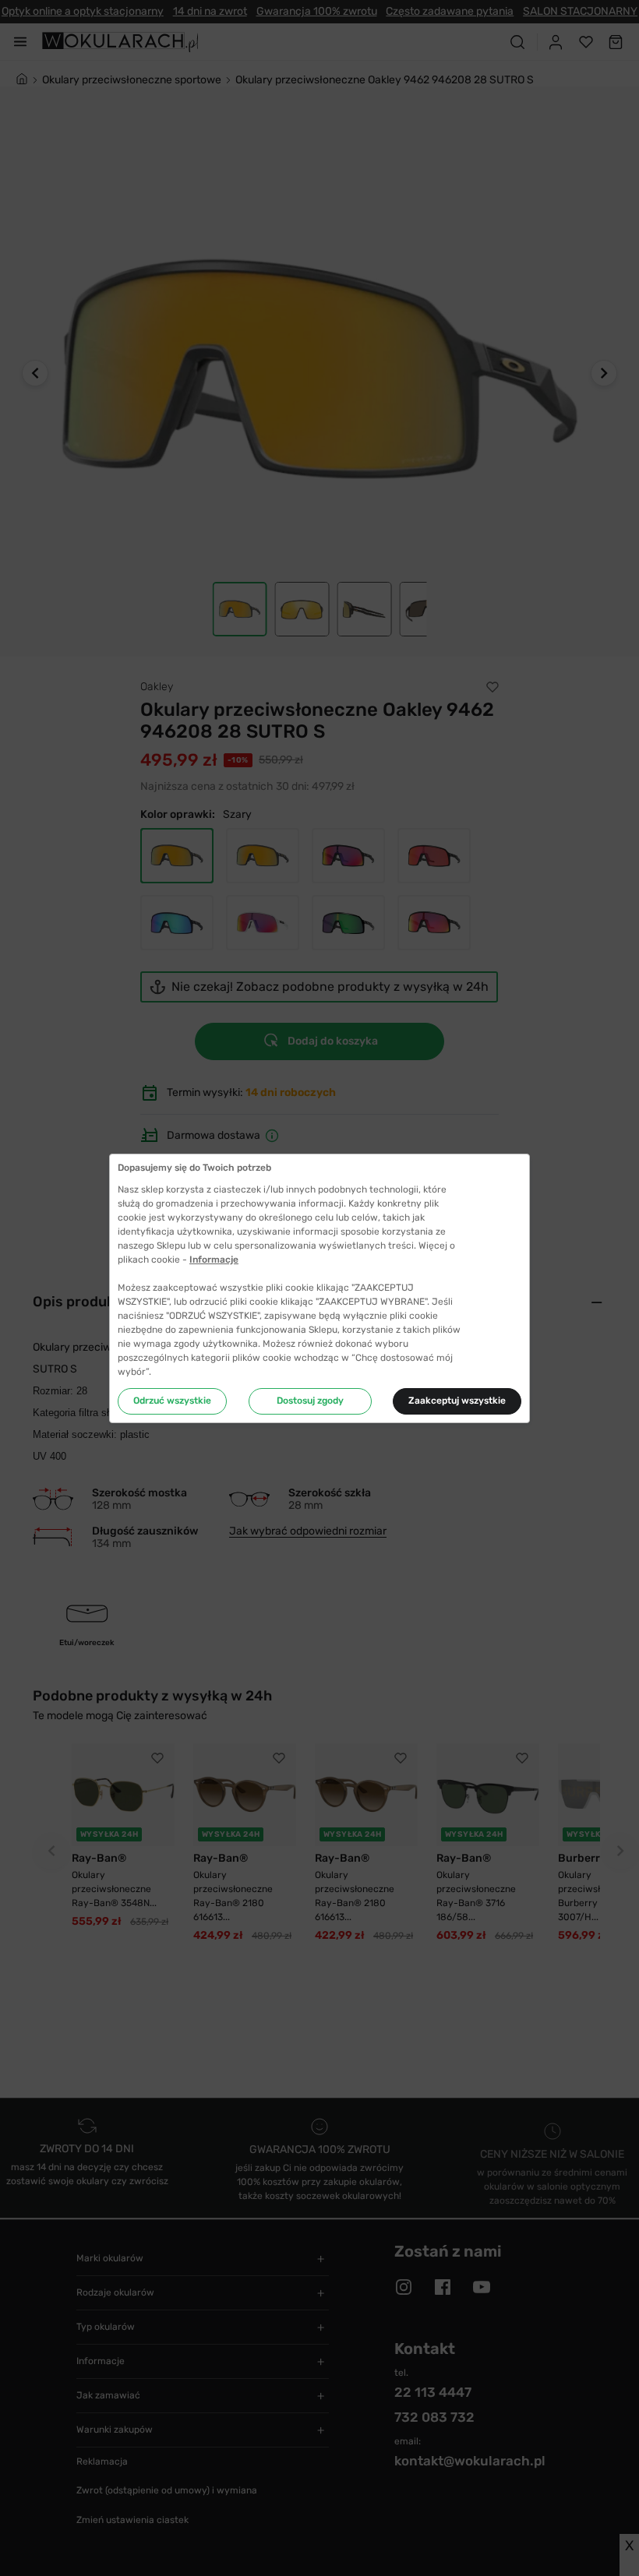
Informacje (214, 1260)
